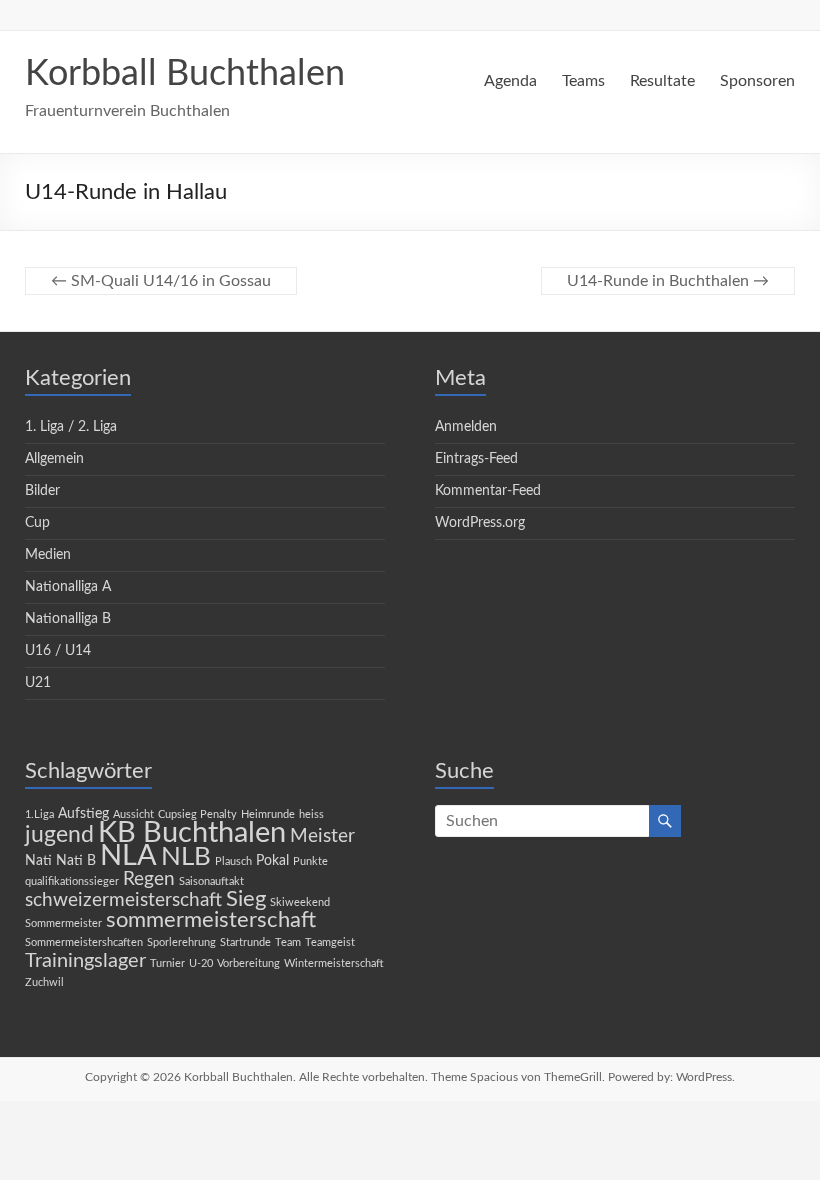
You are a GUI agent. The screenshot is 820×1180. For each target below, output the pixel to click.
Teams (583, 81)
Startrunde (245, 942)
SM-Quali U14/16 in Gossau (161, 281)
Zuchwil (44, 982)
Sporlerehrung (181, 942)
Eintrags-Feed (476, 459)
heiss (311, 814)
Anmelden (466, 427)
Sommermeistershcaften (84, 942)
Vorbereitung (248, 963)
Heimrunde (268, 814)
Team (288, 942)
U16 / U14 (58, 651)
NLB (186, 857)
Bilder (42, 491)
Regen (149, 879)
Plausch (233, 861)
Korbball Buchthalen (185, 74)
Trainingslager (85, 961)
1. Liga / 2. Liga (71, 427)
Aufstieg (83, 814)
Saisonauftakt (211, 881)
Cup (37, 523)
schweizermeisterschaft (123, 900)
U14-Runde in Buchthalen (668, 281)
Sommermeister (63, 923)
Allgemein (54, 459)
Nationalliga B (68, 619)
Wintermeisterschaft (334, 963)
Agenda (510, 81)
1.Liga (39, 814)
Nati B (76, 861)
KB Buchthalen (192, 833)
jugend (59, 835)
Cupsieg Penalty (197, 814)
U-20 (201, 963)
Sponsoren (757, 81)
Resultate (662, 81)
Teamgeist (330, 942)
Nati (38, 861)
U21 (38, 683)
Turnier (167, 963)
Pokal (272, 861)
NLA (128, 856)
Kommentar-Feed (488, 491)
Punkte (310, 861)
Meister (322, 836)
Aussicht (133, 814)
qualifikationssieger (72, 881)
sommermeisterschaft (211, 920)
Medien (48, 555)
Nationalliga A (68, 587)
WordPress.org (480, 523)
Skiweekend (300, 902)
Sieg (246, 899)
